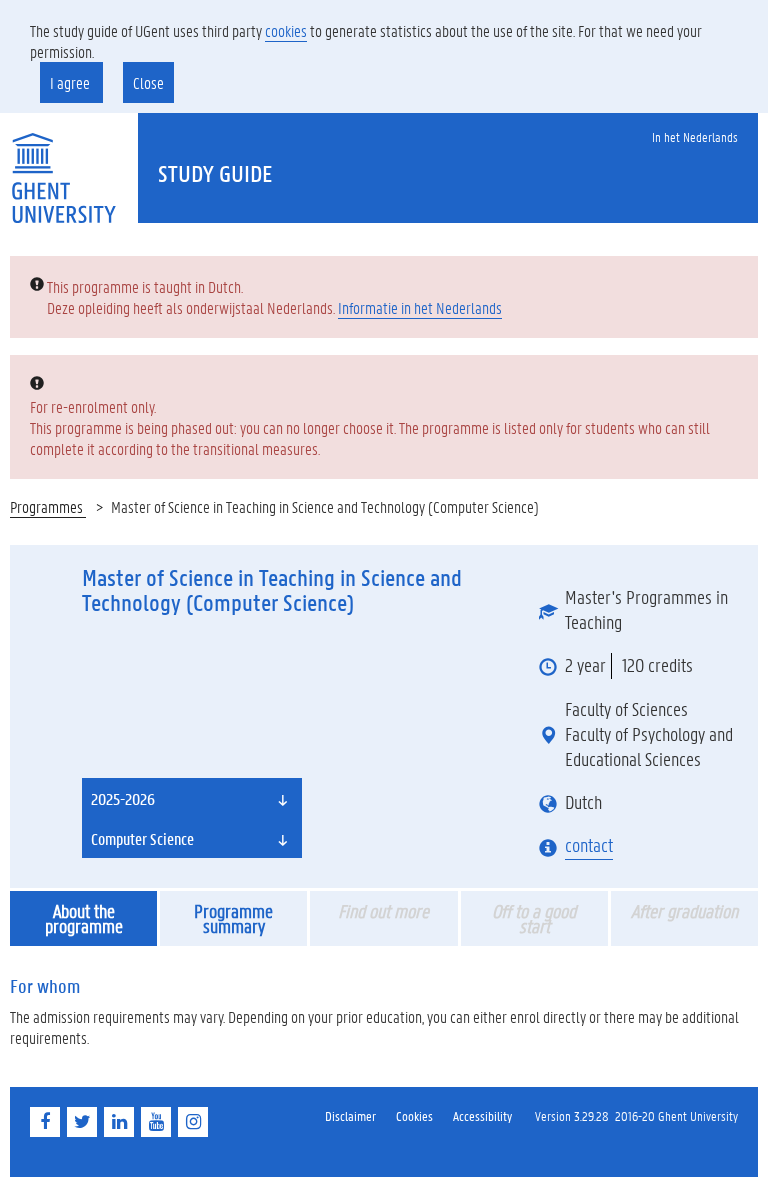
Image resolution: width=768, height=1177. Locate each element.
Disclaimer (350, 1115)
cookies (286, 30)
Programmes (48, 506)
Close (148, 82)
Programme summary (233, 918)
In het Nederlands (695, 136)
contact (589, 845)
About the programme (84, 918)
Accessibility (482, 1115)
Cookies (414, 1115)
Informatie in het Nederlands (420, 307)
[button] (192, 798)
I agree (71, 82)
